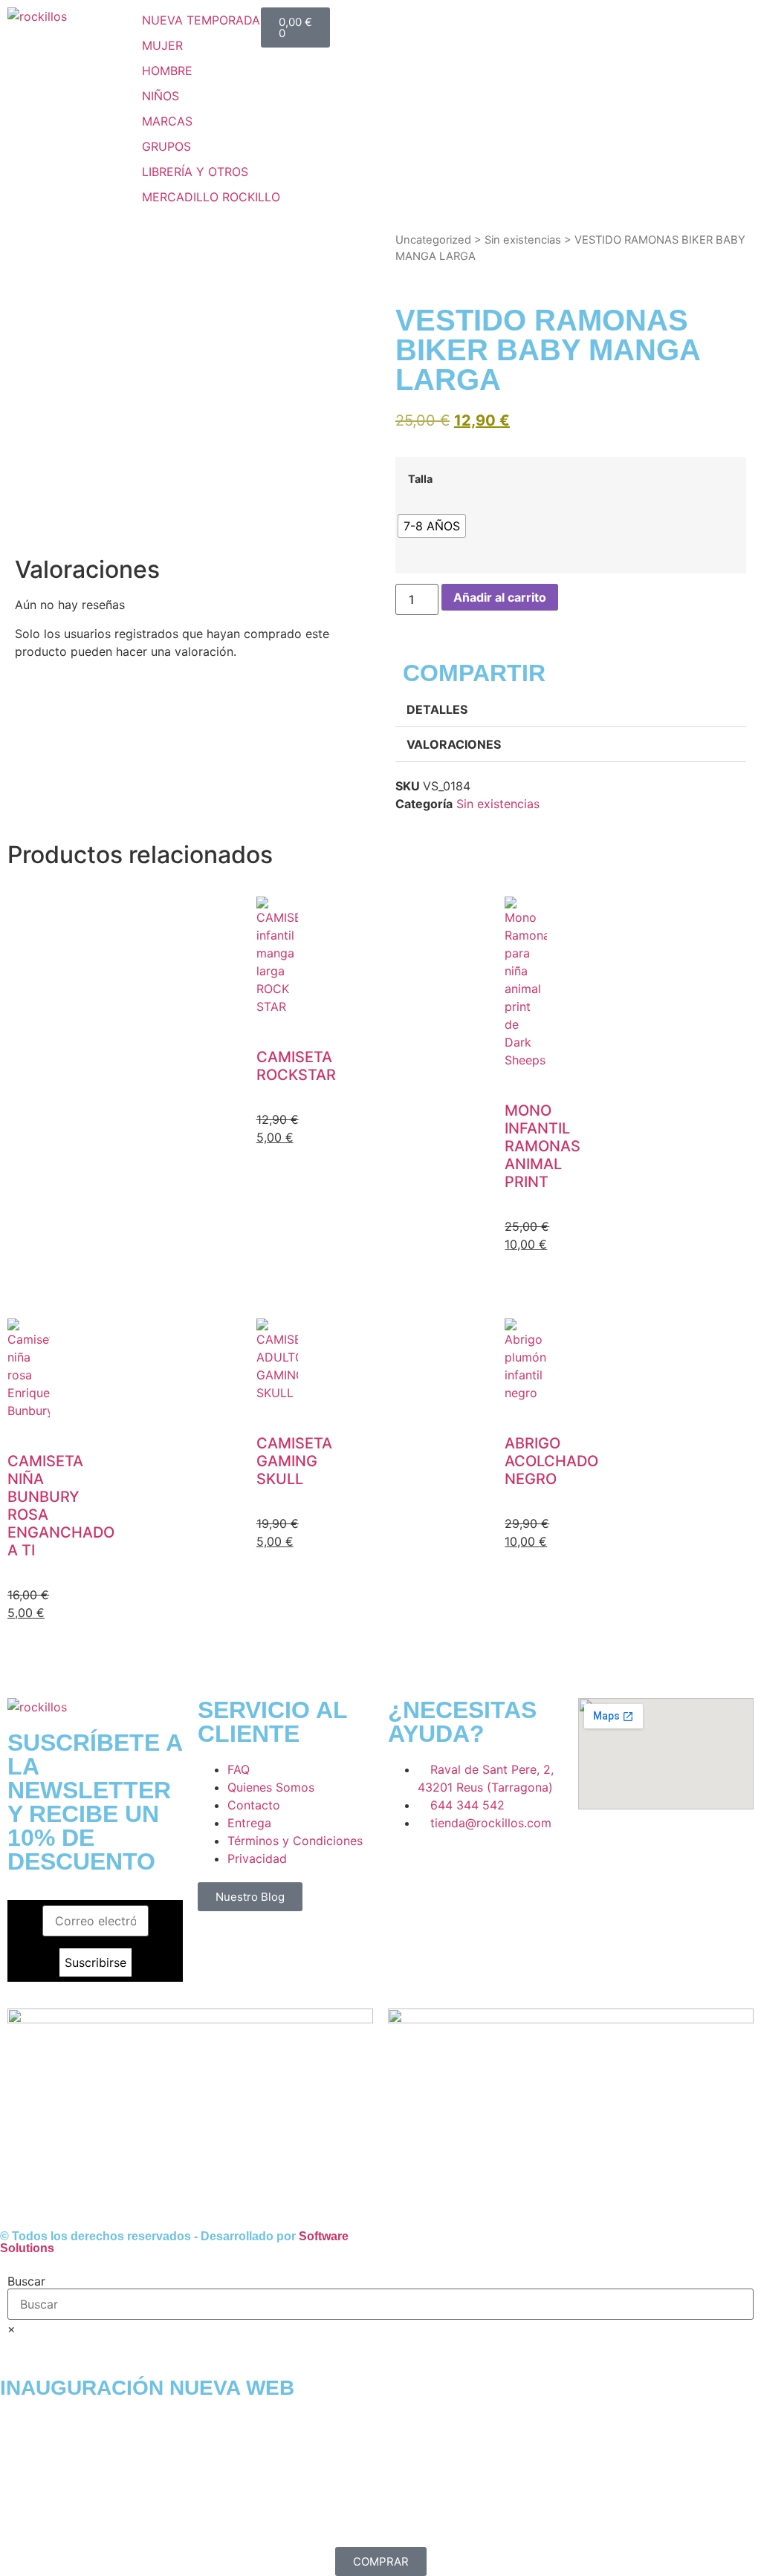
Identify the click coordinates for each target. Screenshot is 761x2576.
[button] (171, 45)
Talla (420, 479)
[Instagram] (447, 1865)
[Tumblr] (529, 1865)
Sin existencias (523, 240)
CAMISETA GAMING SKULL (294, 1461)
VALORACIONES (454, 744)
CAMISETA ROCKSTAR (296, 1066)
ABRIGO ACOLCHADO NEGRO (551, 1461)
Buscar (26, 2281)
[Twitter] (488, 1865)
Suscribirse (95, 1962)
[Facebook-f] (407, 1865)
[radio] (432, 526)
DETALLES (437, 709)
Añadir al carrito (500, 597)
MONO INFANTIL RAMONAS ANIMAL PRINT (543, 1146)
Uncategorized (433, 240)
